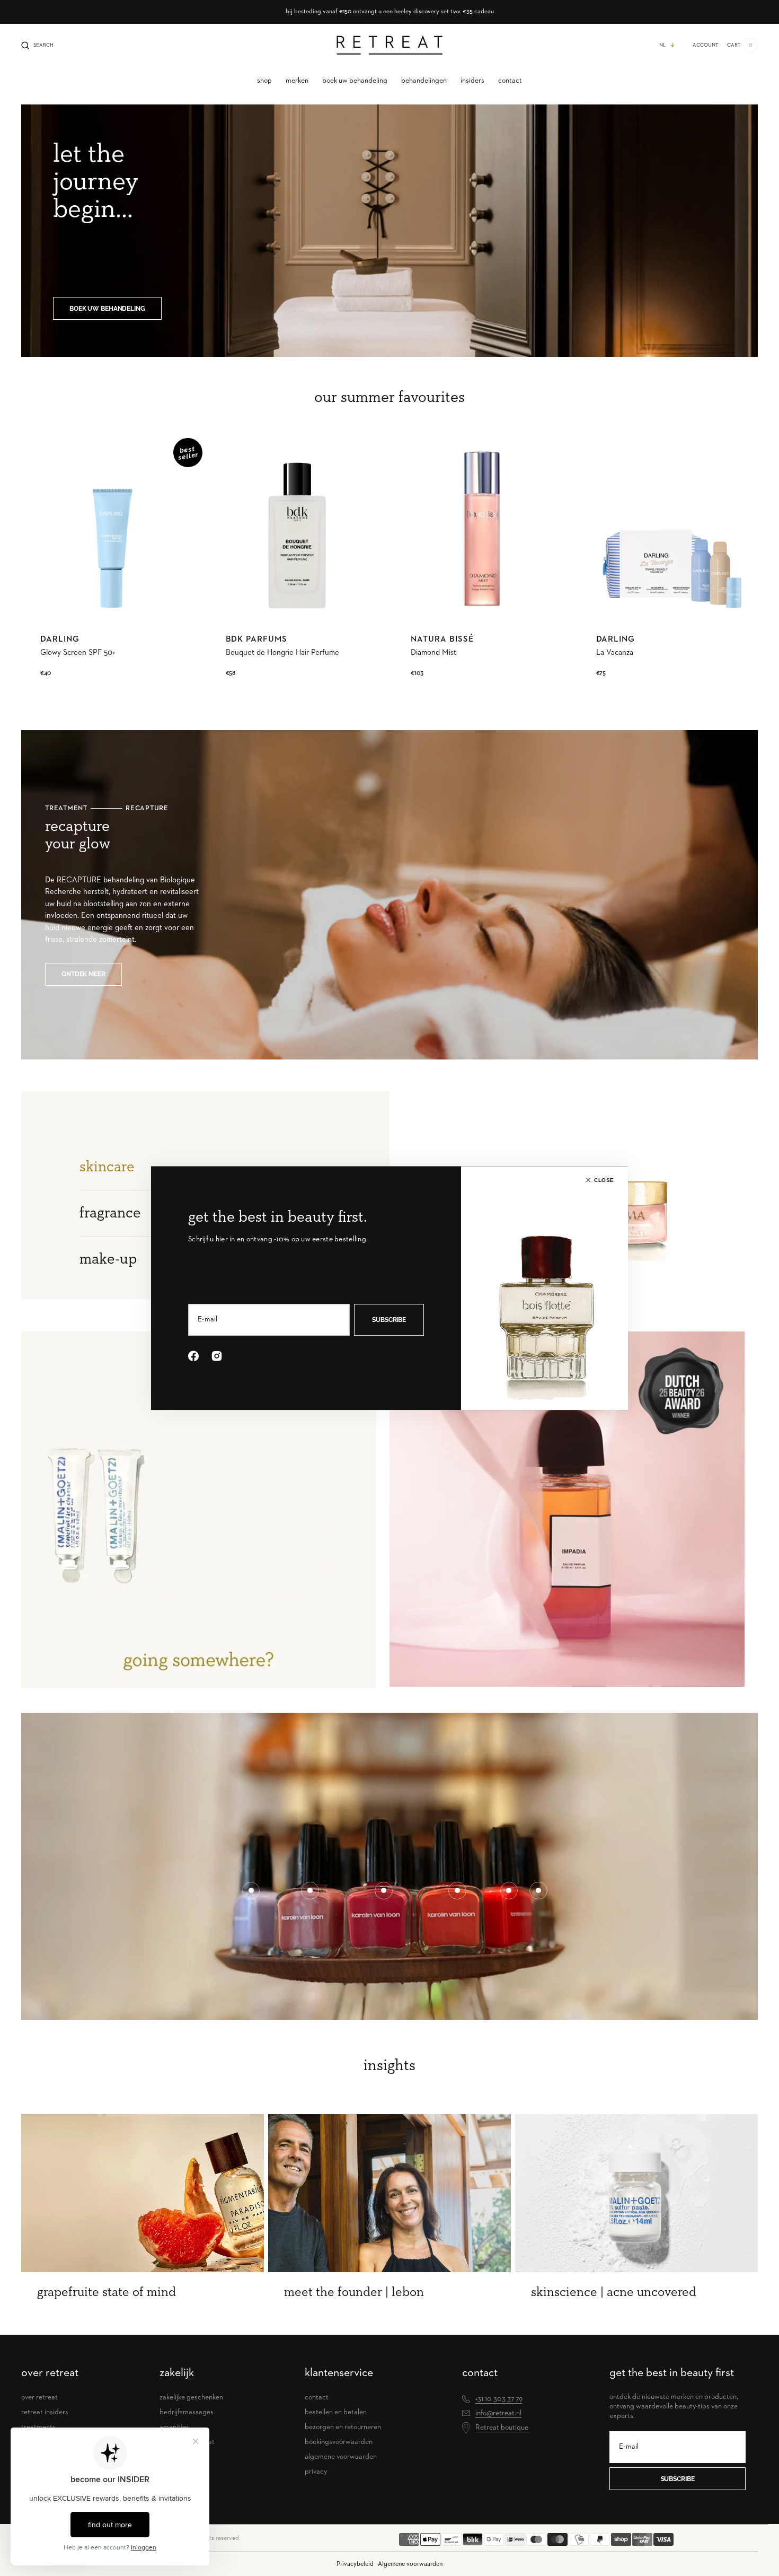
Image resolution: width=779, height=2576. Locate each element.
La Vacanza (615, 652)
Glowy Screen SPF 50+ (78, 652)
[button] (37, 45)
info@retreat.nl (498, 2413)
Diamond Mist (433, 652)
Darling (60, 639)
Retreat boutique (502, 2428)
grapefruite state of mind (107, 2292)
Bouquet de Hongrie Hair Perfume (282, 652)
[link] (112, 529)
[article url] (143, 2193)
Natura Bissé (442, 639)
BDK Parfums (257, 639)
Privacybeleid (355, 2564)
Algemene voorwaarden (410, 2564)
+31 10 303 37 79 (499, 2399)
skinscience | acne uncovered (614, 2292)
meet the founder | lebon (354, 2292)
